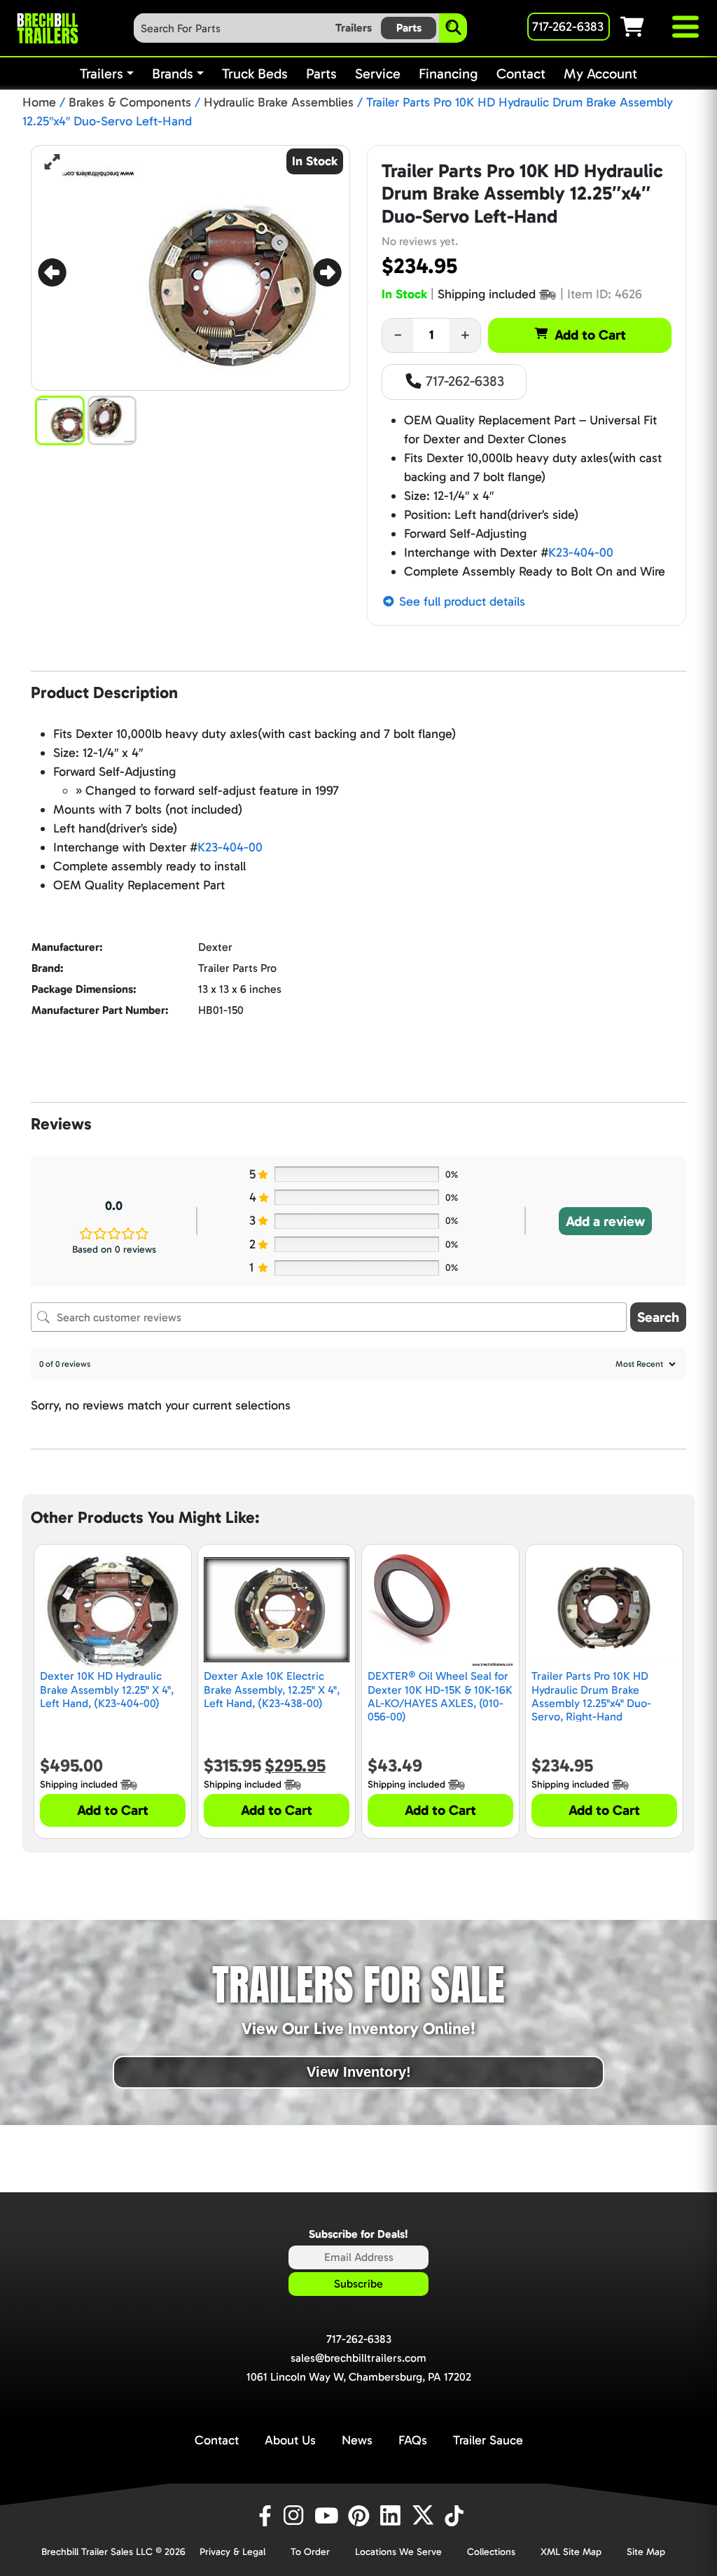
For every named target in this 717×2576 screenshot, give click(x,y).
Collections (491, 2552)
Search (658, 1317)
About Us (290, 2440)
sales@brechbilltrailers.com (358, 2358)
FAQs (413, 2440)
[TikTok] (455, 2516)
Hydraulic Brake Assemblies (279, 102)
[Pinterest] (361, 2516)
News (357, 2440)
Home (39, 102)
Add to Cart (590, 335)
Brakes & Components (130, 102)
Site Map (646, 2552)
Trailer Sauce (488, 2440)
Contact (217, 2440)
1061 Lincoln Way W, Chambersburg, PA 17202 (359, 2377)
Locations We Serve (398, 2552)
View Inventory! (359, 2072)
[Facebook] (264, 2516)
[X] (425, 2516)
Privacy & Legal (232, 2552)
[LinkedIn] (393, 2516)
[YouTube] (328, 2516)
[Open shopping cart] (645, 27)
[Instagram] (296, 2516)
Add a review (605, 1221)
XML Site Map (571, 2552)
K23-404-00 (581, 552)
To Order (310, 2552)
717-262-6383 (463, 381)
